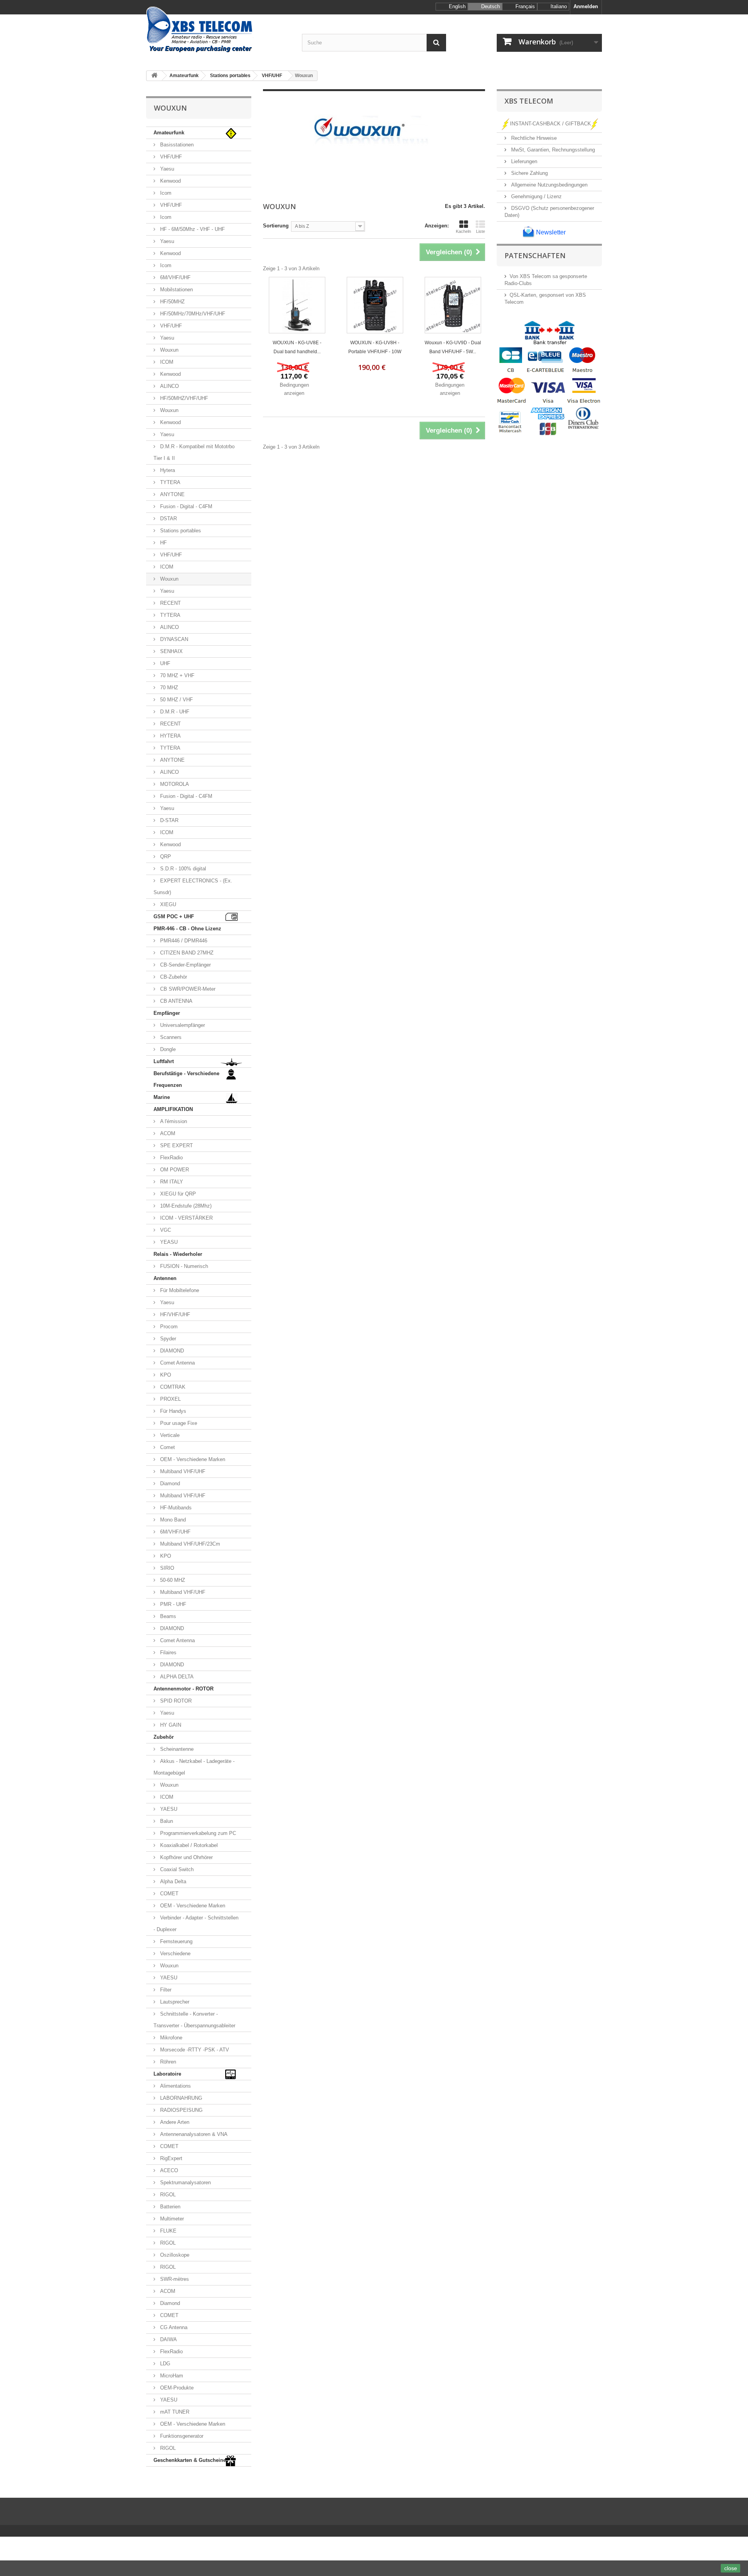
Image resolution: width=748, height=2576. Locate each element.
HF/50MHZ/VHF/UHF (183, 398)
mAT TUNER (174, 2412)
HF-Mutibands (175, 1508)
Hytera (167, 470)
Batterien (169, 2207)
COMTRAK (172, 1387)
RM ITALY (171, 1182)
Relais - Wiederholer (178, 1254)
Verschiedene (175, 1954)
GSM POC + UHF (174, 916)
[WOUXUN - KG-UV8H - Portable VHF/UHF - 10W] (375, 305)
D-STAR (168, 820)
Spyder (167, 1339)
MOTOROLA (174, 784)
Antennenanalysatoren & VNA (193, 2134)
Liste (481, 231)
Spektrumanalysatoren (185, 2182)
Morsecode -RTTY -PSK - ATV (194, 2050)
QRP (165, 857)
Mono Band (172, 1520)
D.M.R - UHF (174, 712)
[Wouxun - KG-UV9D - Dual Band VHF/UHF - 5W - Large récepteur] (453, 305)
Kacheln (463, 231)
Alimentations (175, 2086)
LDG (164, 2364)
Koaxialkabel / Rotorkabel (188, 1845)
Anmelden (586, 6)
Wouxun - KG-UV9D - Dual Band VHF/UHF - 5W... (453, 347)
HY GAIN (170, 1725)
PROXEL (170, 1399)
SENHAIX (171, 651)
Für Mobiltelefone (179, 1290)
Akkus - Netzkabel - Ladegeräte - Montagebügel (194, 1767)
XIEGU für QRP (177, 1194)
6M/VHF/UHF (175, 277)
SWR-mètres (174, 2279)
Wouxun (168, 350)
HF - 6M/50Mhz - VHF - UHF (192, 229)
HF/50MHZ (172, 302)
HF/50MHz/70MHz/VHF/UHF (192, 314)
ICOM (166, 362)
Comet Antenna (177, 1363)
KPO (165, 1375)
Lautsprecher (174, 2002)
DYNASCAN (173, 639)
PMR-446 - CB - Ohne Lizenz (187, 929)
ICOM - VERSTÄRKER (186, 1218)
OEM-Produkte (176, 2388)
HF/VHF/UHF (174, 1314)
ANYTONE (172, 494)
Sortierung (276, 226)
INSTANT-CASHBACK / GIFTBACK (550, 124)
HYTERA (170, 736)
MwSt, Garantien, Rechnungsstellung (552, 150)
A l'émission (173, 1121)
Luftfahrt (164, 1061)
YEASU (168, 1242)
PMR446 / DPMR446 (183, 941)
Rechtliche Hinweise (533, 138)
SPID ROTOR (175, 1701)
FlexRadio (171, 1158)
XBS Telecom (529, 101)
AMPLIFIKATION (173, 1109)
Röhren (167, 2062)
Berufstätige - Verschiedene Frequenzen (186, 1079)
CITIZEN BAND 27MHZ (186, 953)
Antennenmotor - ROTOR (183, 1689)
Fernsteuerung (176, 1941)
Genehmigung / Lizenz (536, 196)
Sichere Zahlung (529, 173)
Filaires (168, 1652)
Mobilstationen (176, 290)
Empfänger (167, 1013)
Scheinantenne (176, 1749)
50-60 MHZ (172, 1580)
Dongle (167, 1049)
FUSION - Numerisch (183, 1266)
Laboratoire (167, 2074)
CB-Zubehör (173, 977)
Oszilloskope (174, 2255)
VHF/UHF (170, 157)
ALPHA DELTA (176, 1677)
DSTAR (168, 519)
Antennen (165, 1278)
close (731, 2568)
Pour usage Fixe (178, 1423)
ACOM (167, 1133)
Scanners (170, 1037)
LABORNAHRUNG (180, 2098)
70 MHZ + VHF (176, 675)
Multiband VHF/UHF (182, 1471)
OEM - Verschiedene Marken (192, 1459)
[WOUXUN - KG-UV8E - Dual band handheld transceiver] (297, 305)
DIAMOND (171, 1351)
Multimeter (171, 2219)
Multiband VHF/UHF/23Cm (189, 1544)
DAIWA (168, 2339)
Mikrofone (170, 2038)
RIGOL (167, 2195)
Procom (168, 1327)
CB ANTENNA (176, 1001)
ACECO (168, 2170)
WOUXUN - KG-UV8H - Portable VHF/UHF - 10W (375, 347)
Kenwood (170, 181)
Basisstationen (176, 145)
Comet (167, 1447)
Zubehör (164, 1737)
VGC (165, 1230)
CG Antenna (173, 2327)
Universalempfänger (182, 1025)
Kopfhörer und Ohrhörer (186, 1857)
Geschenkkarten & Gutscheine (190, 2460)
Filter (165, 1990)
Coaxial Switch (176, 1869)
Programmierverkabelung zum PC (197, 1833)
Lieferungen (523, 161)
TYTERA (169, 482)
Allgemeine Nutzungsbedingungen (549, 185)
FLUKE (168, 2231)
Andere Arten (174, 2122)
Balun (166, 1821)
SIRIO (166, 1568)
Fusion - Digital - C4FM (185, 506)
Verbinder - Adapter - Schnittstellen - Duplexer (196, 1924)
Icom (165, 193)
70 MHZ (168, 688)
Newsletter (550, 232)
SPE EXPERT (176, 1145)
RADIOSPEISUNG (181, 2110)
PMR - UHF (172, 1604)
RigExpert (170, 2158)
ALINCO (169, 386)
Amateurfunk (169, 133)
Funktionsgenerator (181, 2436)
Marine (162, 1097)
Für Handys (172, 1411)
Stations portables (180, 531)
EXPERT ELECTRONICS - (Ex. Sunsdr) (193, 887)
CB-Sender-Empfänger (185, 965)
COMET (168, 1894)
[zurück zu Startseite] (154, 76)
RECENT (170, 603)
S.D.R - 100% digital (182, 869)
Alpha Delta (172, 1881)
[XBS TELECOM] (218, 30)
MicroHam (171, 2376)
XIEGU (167, 904)
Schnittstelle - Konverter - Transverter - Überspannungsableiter (194, 2020)
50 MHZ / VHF (176, 700)
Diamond (169, 1483)
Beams (167, 1616)
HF (163, 543)
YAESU (168, 1809)
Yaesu (166, 169)
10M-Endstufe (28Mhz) (185, 1206)
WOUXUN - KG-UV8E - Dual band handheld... (297, 347)
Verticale (169, 1435)
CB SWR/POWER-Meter (187, 989)
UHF (164, 663)
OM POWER (174, 1170)
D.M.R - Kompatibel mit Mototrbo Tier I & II (194, 452)
